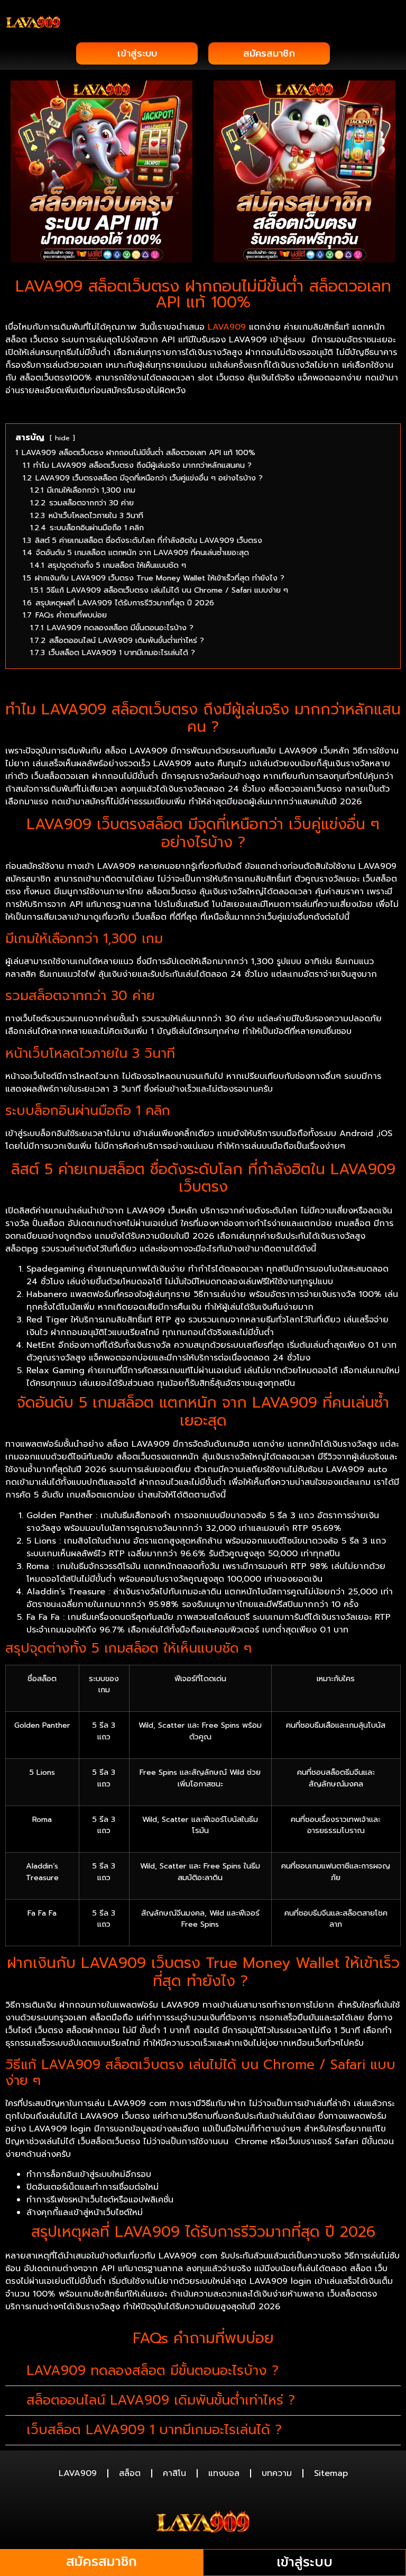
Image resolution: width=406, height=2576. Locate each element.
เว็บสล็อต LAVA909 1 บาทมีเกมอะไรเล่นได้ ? (154, 2430)
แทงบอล (224, 2473)
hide (62, 438)
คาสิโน (174, 2473)
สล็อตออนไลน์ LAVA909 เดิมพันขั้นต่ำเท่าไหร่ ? (161, 2400)
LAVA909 (227, 327)
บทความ (277, 2473)
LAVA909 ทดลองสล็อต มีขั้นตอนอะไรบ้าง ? (153, 2371)
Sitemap (331, 2473)
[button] (393, 22)
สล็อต (130, 2473)
